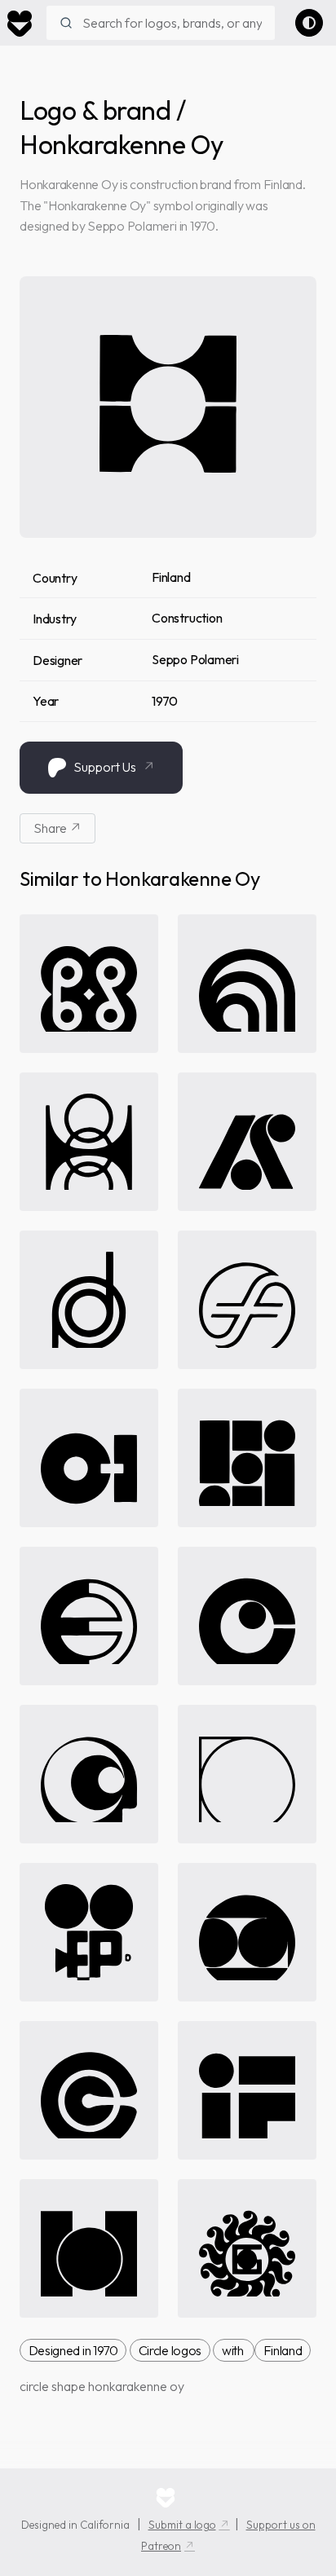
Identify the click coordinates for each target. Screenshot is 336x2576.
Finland (171, 577)
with (234, 2350)
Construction (187, 618)
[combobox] (161, 23)
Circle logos (170, 2350)
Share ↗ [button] (57, 828)
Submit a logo (182, 2525)
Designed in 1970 (73, 2350)
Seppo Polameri (195, 659)
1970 (165, 701)
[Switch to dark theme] (309, 23)
